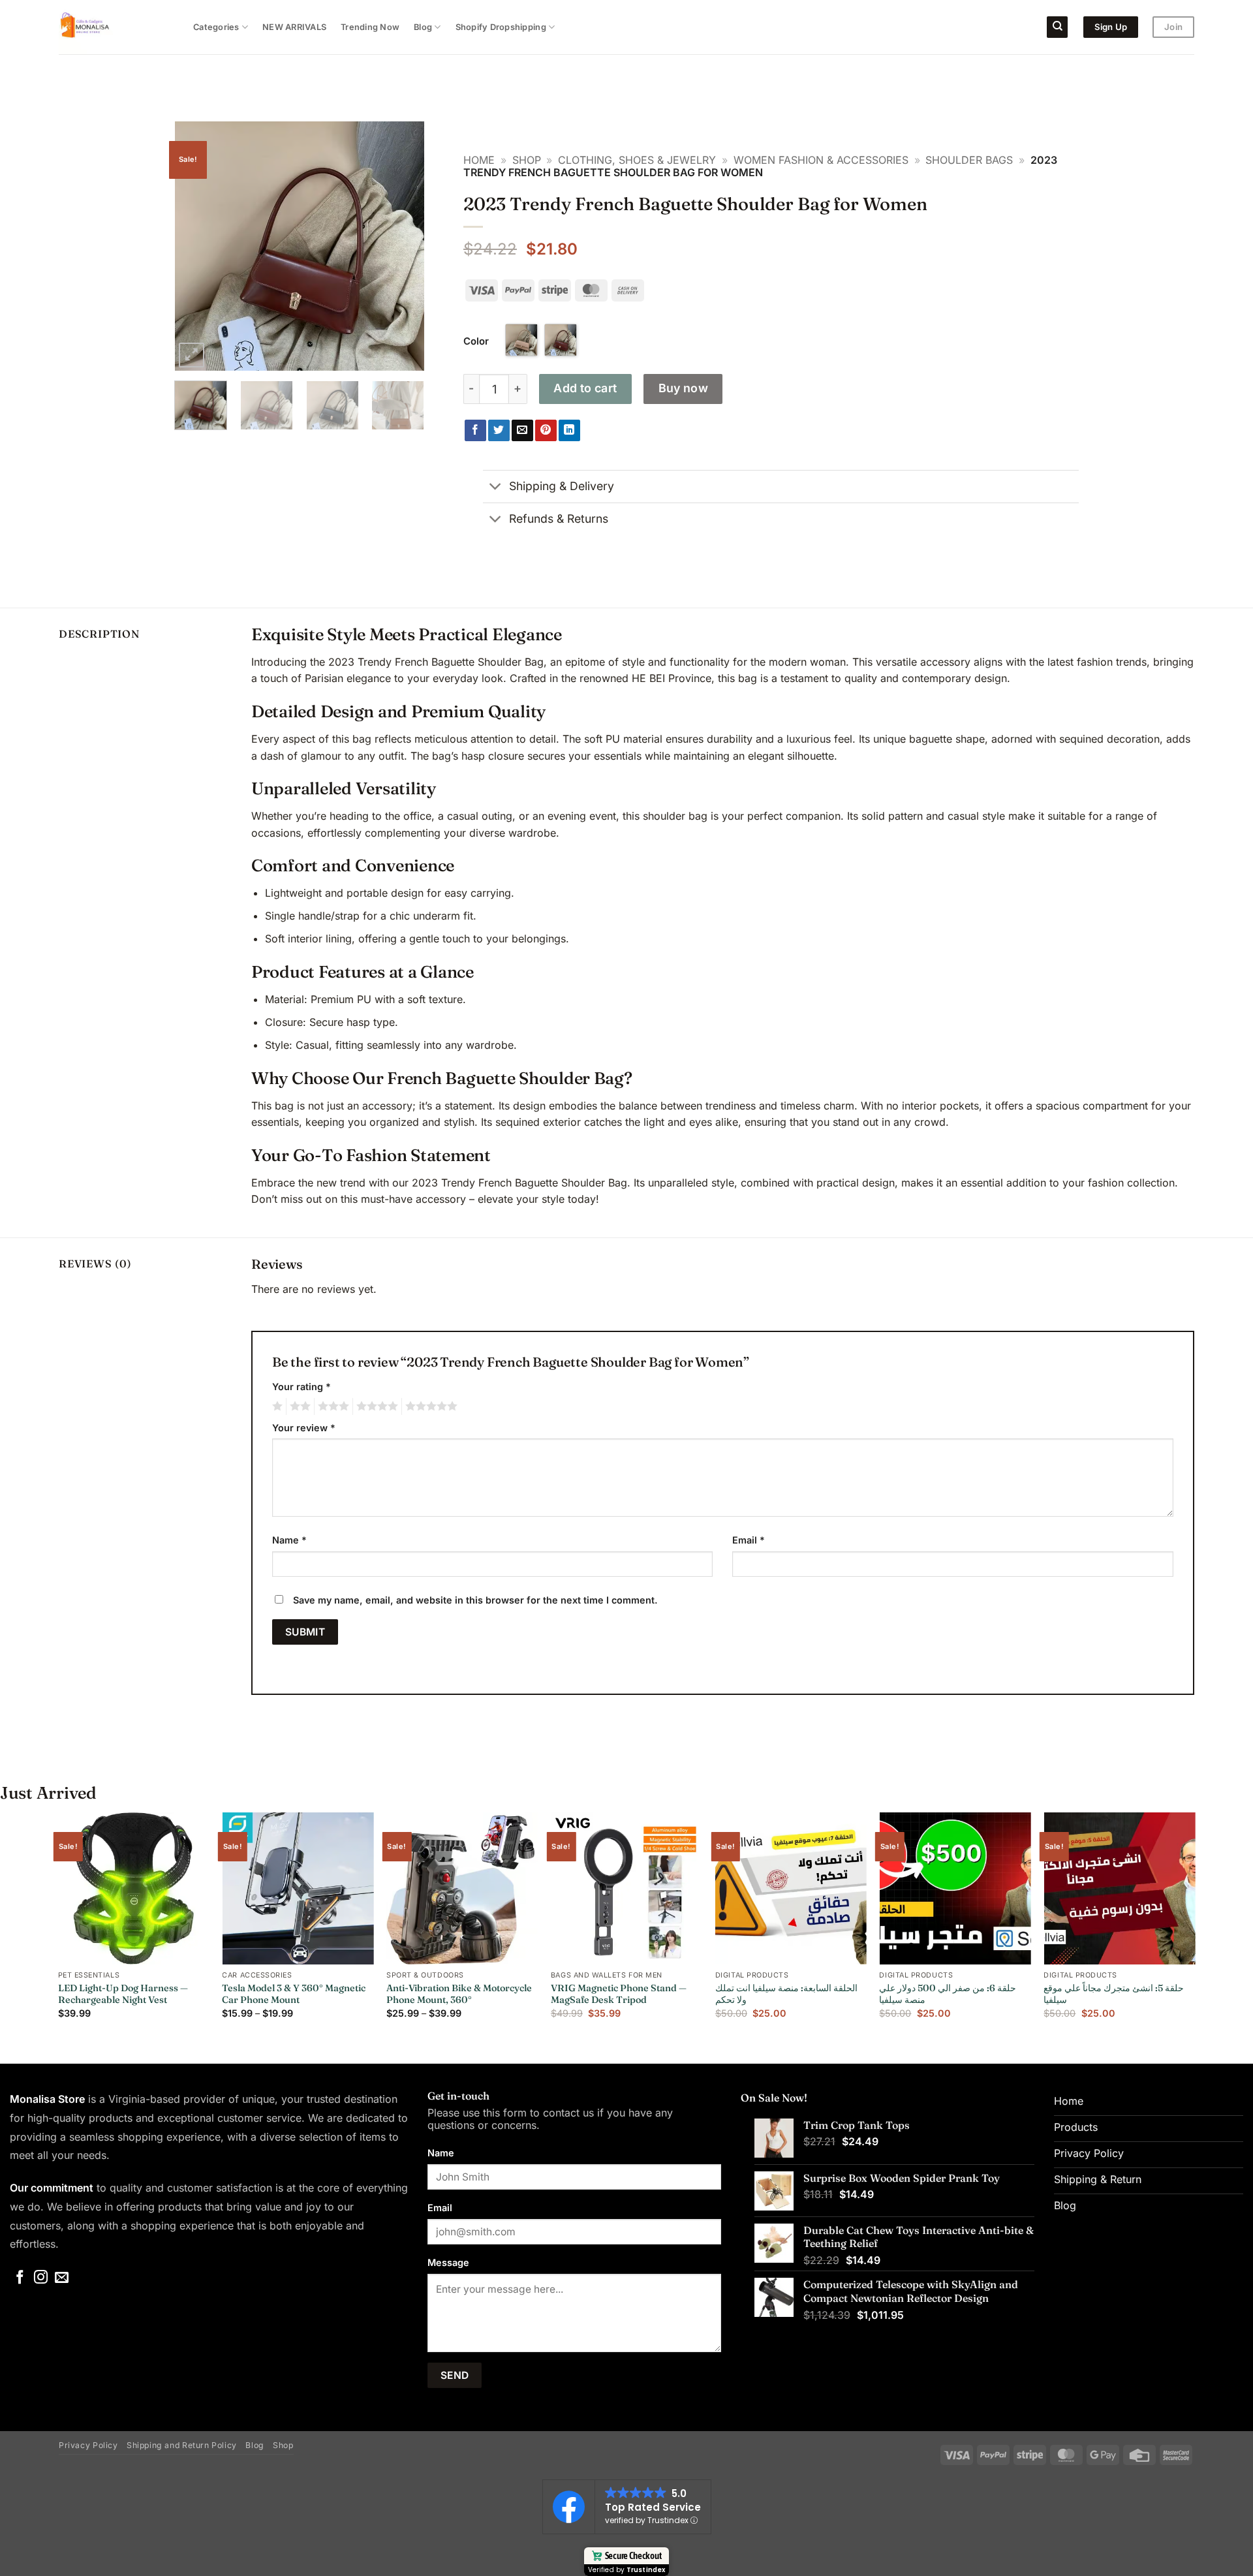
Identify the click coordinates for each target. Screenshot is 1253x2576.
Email (749, 1540)
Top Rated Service (653, 2507)
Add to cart (585, 388)
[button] (192, 355)
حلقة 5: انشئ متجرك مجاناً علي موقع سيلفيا (1114, 1994)
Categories (216, 27)
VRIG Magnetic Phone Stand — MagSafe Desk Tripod (619, 1994)
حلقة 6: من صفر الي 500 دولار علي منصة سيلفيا (948, 1994)
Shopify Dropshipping (501, 27)
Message (448, 2262)
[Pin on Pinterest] (546, 431)
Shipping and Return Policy (182, 2445)
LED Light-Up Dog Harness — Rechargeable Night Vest (123, 1994)
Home (479, 160)
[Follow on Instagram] (41, 2278)
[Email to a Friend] (522, 431)
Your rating (302, 1387)
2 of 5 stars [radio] (298, 1406)
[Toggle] (496, 488)
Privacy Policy (88, 2445)
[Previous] (196, 246)
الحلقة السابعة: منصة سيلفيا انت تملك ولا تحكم (786, 1994)
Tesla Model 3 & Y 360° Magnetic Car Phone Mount (294, 1994)
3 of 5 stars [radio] (332, 1406)
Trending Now (370, 27)
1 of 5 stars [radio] (276, 1406)
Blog (423, 27)
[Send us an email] (62, 2278)
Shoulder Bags (969, 160)
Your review (304, 1428)
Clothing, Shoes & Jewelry (637, 160)
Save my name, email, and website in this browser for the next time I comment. (475, 1600)
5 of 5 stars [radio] (429, 1406)
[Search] (1057, 27)
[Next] (403, 246)
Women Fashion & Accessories (821, 160)
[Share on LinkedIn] (569, 431)
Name (289, 1540)
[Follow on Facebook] (20, 2278)
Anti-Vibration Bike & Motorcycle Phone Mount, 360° (459, 1994)
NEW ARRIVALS (294, 27)
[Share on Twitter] (499, 431)
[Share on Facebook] (475, 431)
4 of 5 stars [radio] (375, 1406)
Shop (527, 160)
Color (476, 341)
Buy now (684, 388)
